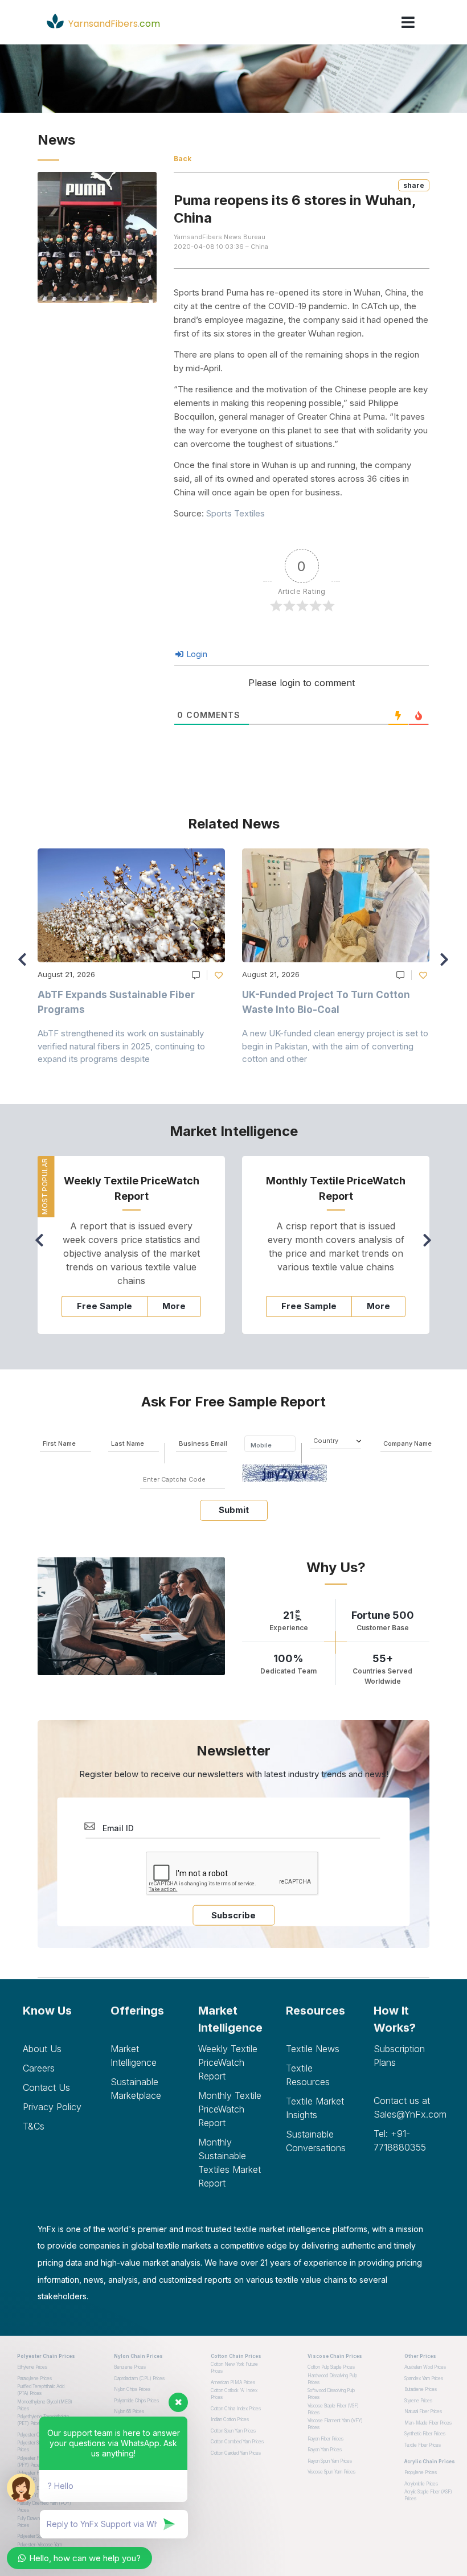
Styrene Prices (418, 2401)
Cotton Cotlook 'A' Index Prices (234, 2394)
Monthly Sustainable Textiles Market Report (230, 2163)
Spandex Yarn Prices (424, 2378)
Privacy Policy (52, 2107)
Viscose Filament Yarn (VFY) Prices (335, 2424)
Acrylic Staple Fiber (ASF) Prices (428, 2495)
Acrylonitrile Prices (421, 2484)
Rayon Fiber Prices (325, 2439)
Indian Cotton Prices (230, 2419)
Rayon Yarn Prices (325, 2450)
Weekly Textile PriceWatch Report (228, 2062)
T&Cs (34, 2126)
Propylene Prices (421, 2472)
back (183, 159)
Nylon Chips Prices (132, 2389)
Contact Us (46, 2087)
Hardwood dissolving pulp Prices (332, 2379)
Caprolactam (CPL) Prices (139, 2378)
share (414, 185)
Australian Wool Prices (425, 2367)
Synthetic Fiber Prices (425, 2434)
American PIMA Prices (233, 2382)
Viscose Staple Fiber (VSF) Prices (333, 2409)
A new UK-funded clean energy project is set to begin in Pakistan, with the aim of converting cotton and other (335, 1046)
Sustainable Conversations (316, 2141)
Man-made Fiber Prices (428, 2423)
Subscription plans (399, 2056)
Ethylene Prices (32, 2367)
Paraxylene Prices (34, 2378)
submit (234, 1510)
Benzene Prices (130, 2367)
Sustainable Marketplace (136, 2089)
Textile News (313, 2049)
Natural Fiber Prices (423, 2411)
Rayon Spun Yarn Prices (330, 2461)
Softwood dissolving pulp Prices (331, 2394)
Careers (39, 2068)
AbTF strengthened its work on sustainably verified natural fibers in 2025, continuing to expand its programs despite (121, 1046)
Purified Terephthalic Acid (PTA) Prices (41, 2390)
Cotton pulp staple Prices (331, 2367)
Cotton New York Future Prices (234, 2368)
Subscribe (233, 1915)
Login (196, 654)
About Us (42, 2049)
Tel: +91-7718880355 (400, 2140)
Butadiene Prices (421, 2389)
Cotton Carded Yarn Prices (236, 2453)
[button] (447, 965)
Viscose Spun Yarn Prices (331, 2472)
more (174, 1306)
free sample (105, 1306)
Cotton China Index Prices (236, 2409)
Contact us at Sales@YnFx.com (409, 2107)
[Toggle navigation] (408, 22)
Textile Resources (308, 2075)
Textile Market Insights (315, 2108)
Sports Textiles (235, 513)
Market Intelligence (134, 2056)
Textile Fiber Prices (423, 2445)
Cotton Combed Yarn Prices (237, 2442)
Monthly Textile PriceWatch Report (230, 2109)
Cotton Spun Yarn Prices (233, 2431)
